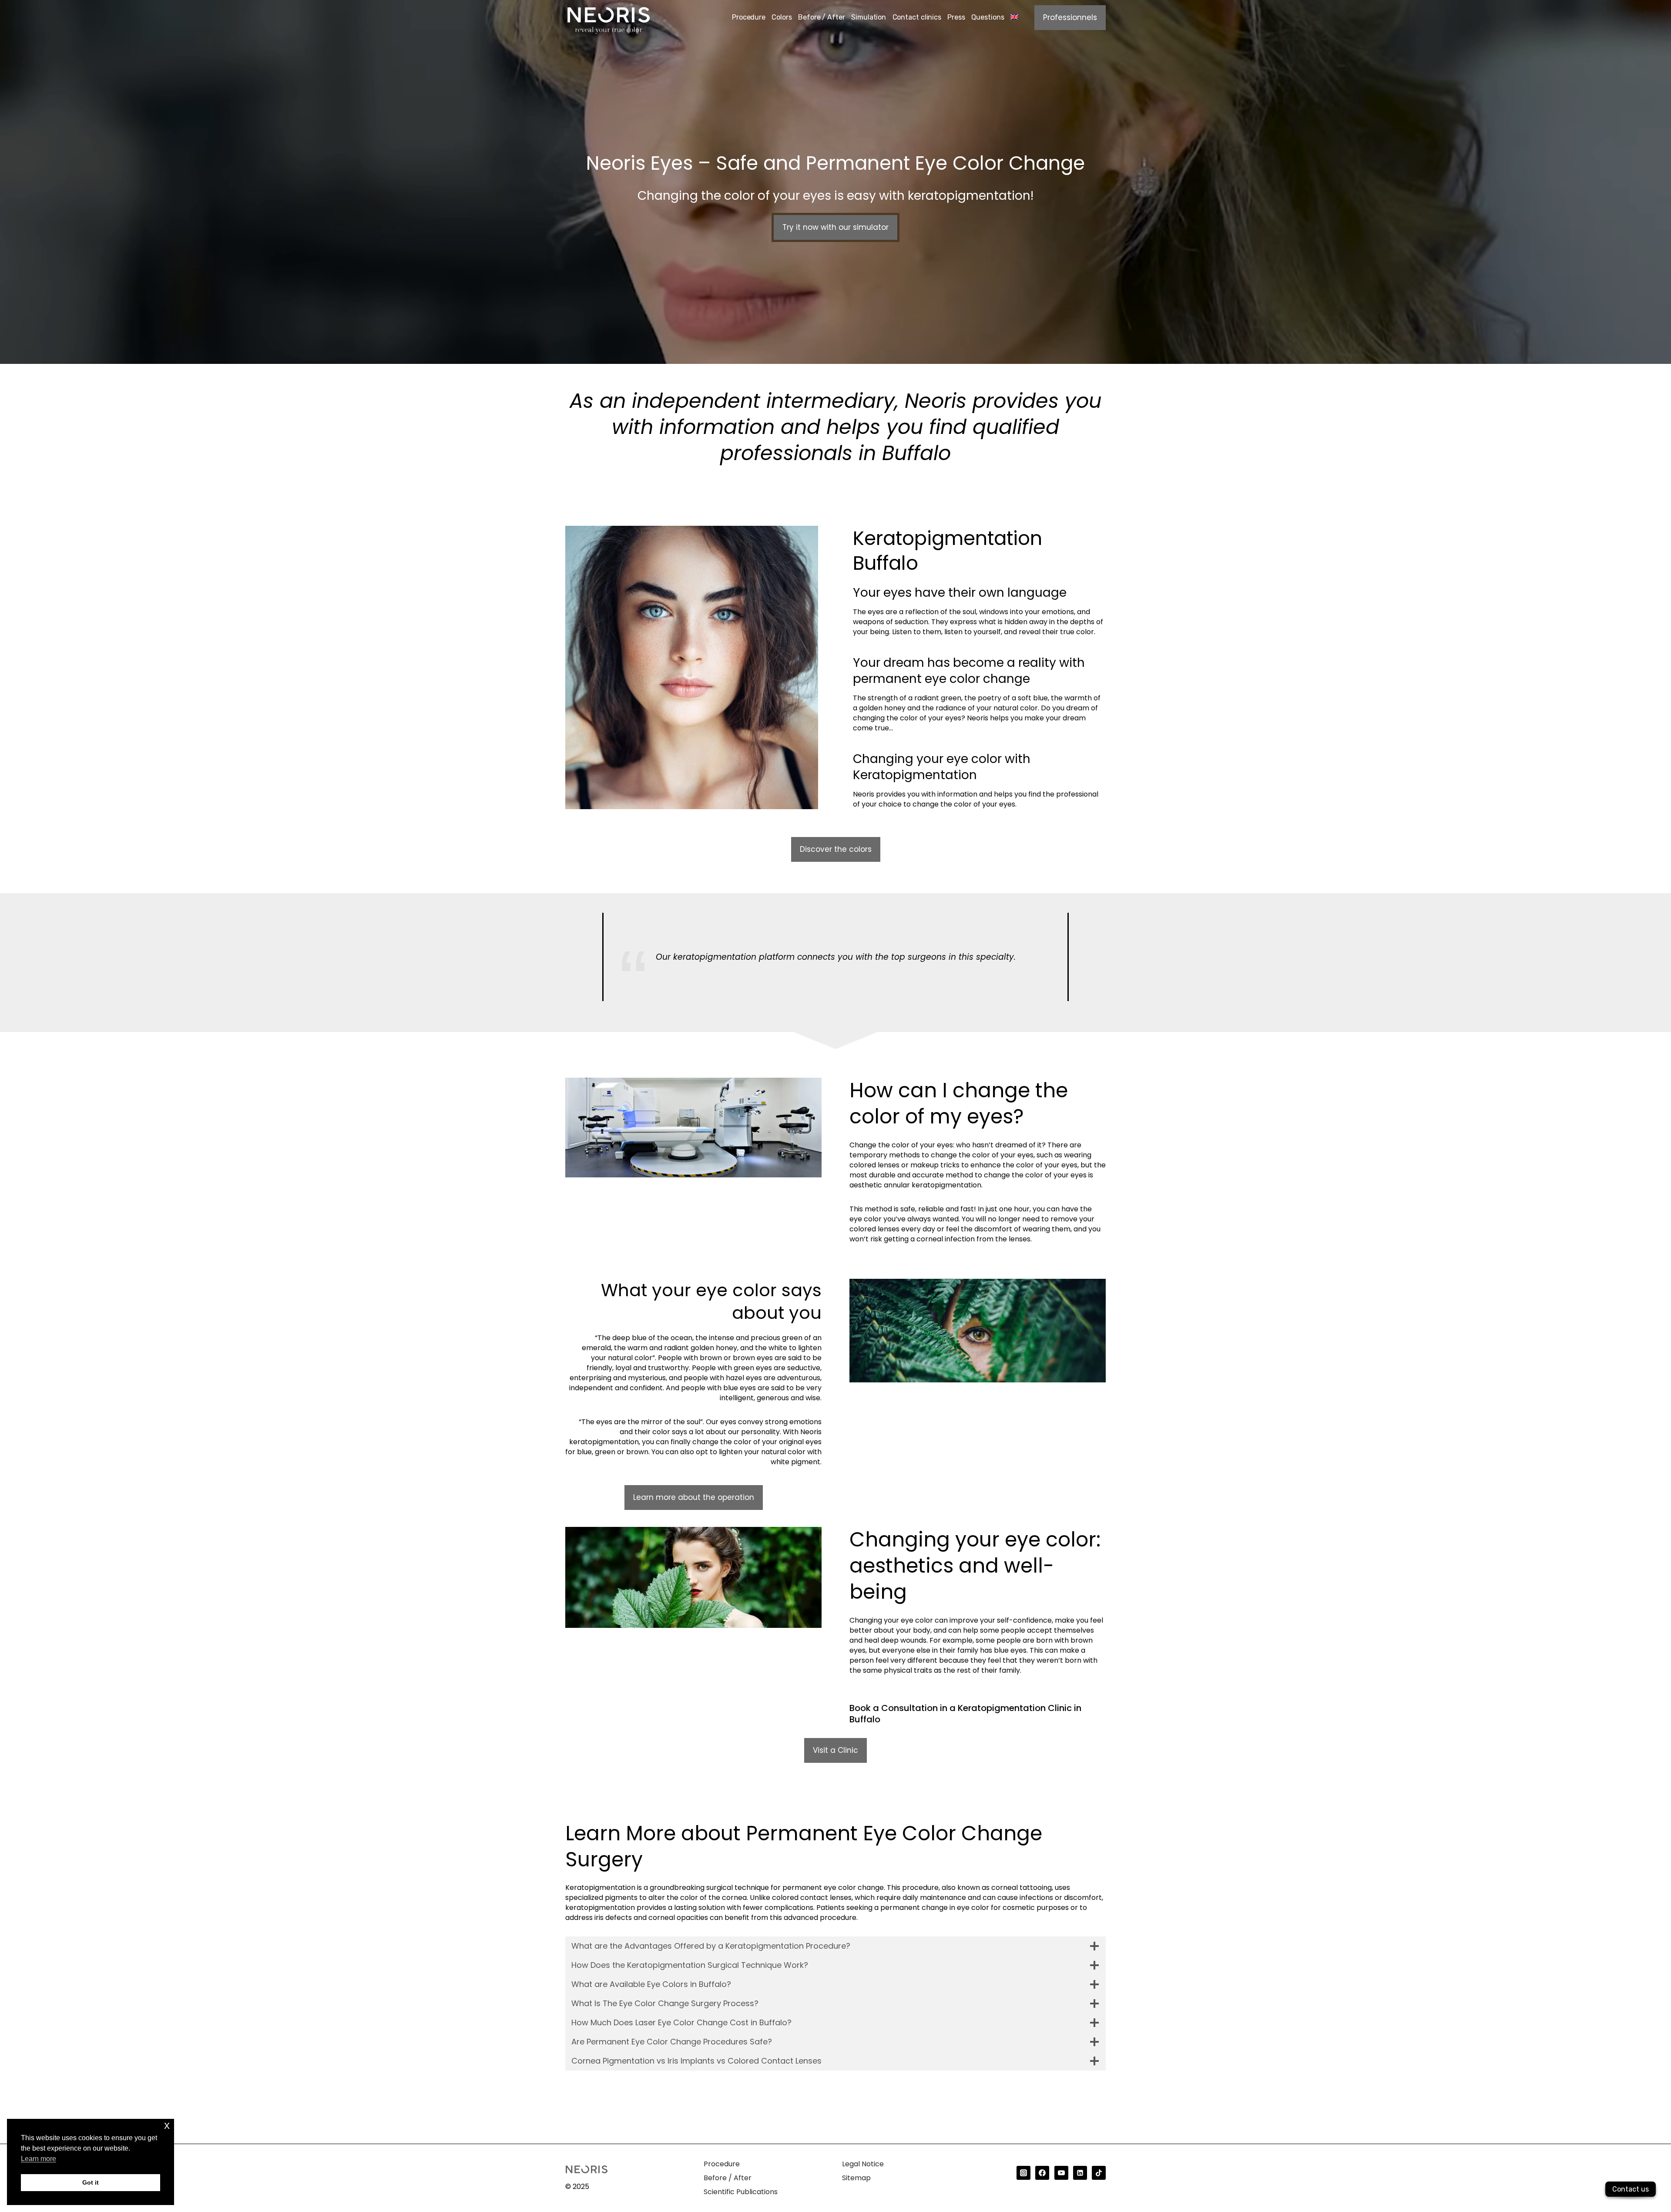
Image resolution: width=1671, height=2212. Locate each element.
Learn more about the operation (694, 1497)
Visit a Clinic (835, 1750)
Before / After (822, 17)
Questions (988, 17)
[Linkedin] (1080, 2173)
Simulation (869, 17)
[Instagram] (1023, 2173)
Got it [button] (91, 2182)
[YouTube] (1061, 2173)
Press (956, 17)
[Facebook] (1042, 2173)
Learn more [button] (39, 2159)
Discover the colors (836, 849)
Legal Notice (863, 2164)
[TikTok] (1099, 2173)
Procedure (749, 17)
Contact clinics (917, 17)
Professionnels (1070, 17)
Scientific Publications (741, 2192)
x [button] (167, 2125)
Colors (782, 17)
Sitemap (856, 2178)
